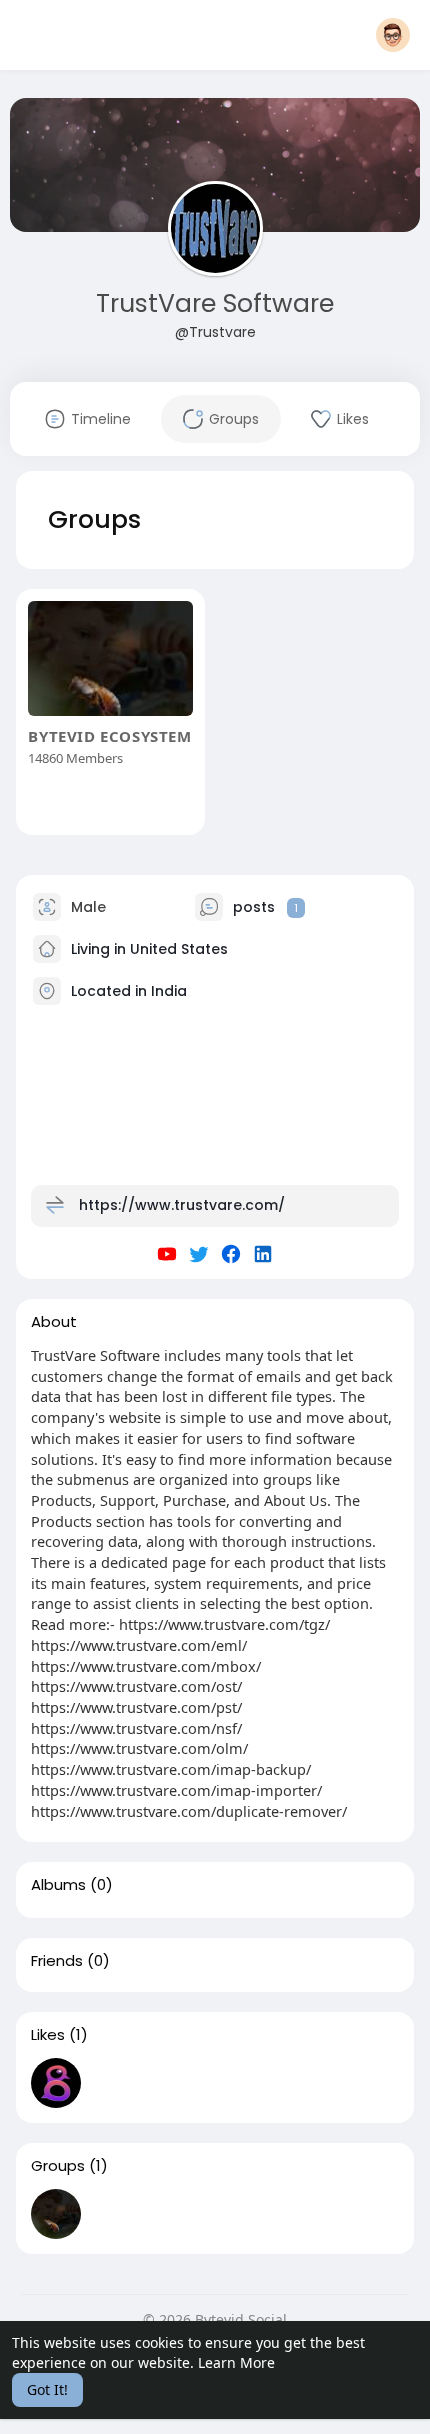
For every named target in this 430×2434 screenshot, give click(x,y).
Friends (57, 1961)
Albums (58, 1885)
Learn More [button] (236, 2362)
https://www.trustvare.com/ (182, 1205)
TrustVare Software (215, 303)
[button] (393, 35)
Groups (58, 2166)
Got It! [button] (47, 2389)
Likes (48, 2035)
